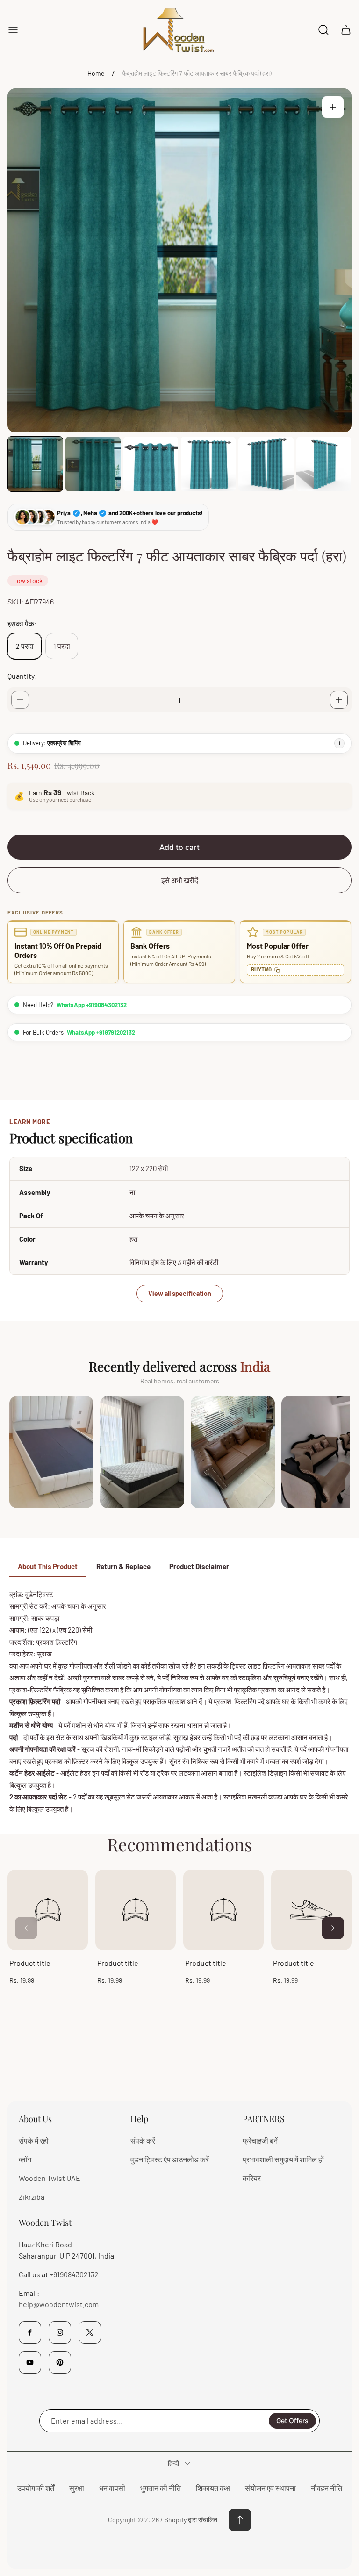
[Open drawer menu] (13, 30)
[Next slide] (333, 1928)
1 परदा (62, 646)
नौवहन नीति (327, 2488)
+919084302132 (74, 2274)
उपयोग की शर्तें (36, 2488)
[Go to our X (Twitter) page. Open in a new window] (90, 2332)
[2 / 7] (93, 464)
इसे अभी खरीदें (180, 880)
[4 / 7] (208, 464)
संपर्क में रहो (34, 2141)
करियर (252, 2178)
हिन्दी (173, 2463)
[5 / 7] (266, 464)
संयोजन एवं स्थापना (270, 2488)
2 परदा (25, 646)
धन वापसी (112, 2488)
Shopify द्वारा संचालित (191, 2520)
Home (96, 73)
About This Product (48, 1566)
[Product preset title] (48, 1910)
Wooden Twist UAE (50, 2178)
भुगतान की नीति (161, 2488)
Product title (30, 1963)
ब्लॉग (25, 2159)
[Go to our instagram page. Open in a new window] (60, 2332)
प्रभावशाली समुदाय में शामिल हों (283, 2159)
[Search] (323, 30)
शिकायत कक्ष (213, 2488)
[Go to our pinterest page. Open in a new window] (60, 2362)
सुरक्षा (77, 2488)
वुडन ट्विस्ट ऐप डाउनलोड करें (170, 2159)
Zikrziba (32, 2197)
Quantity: (22, 676)
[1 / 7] (35, 464)
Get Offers (292, 2421)
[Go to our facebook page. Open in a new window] (30, 2332)
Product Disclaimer (199, 1566)
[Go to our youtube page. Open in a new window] (30, 2362)
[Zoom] (333, 107)
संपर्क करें (143, 2141)
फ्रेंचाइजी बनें (260, 2141)
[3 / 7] (151, 464)
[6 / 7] (324, 464)
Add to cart (179, 847)
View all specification (180, 1293)
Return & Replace (123, 1566)
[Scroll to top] (240, 2520)
